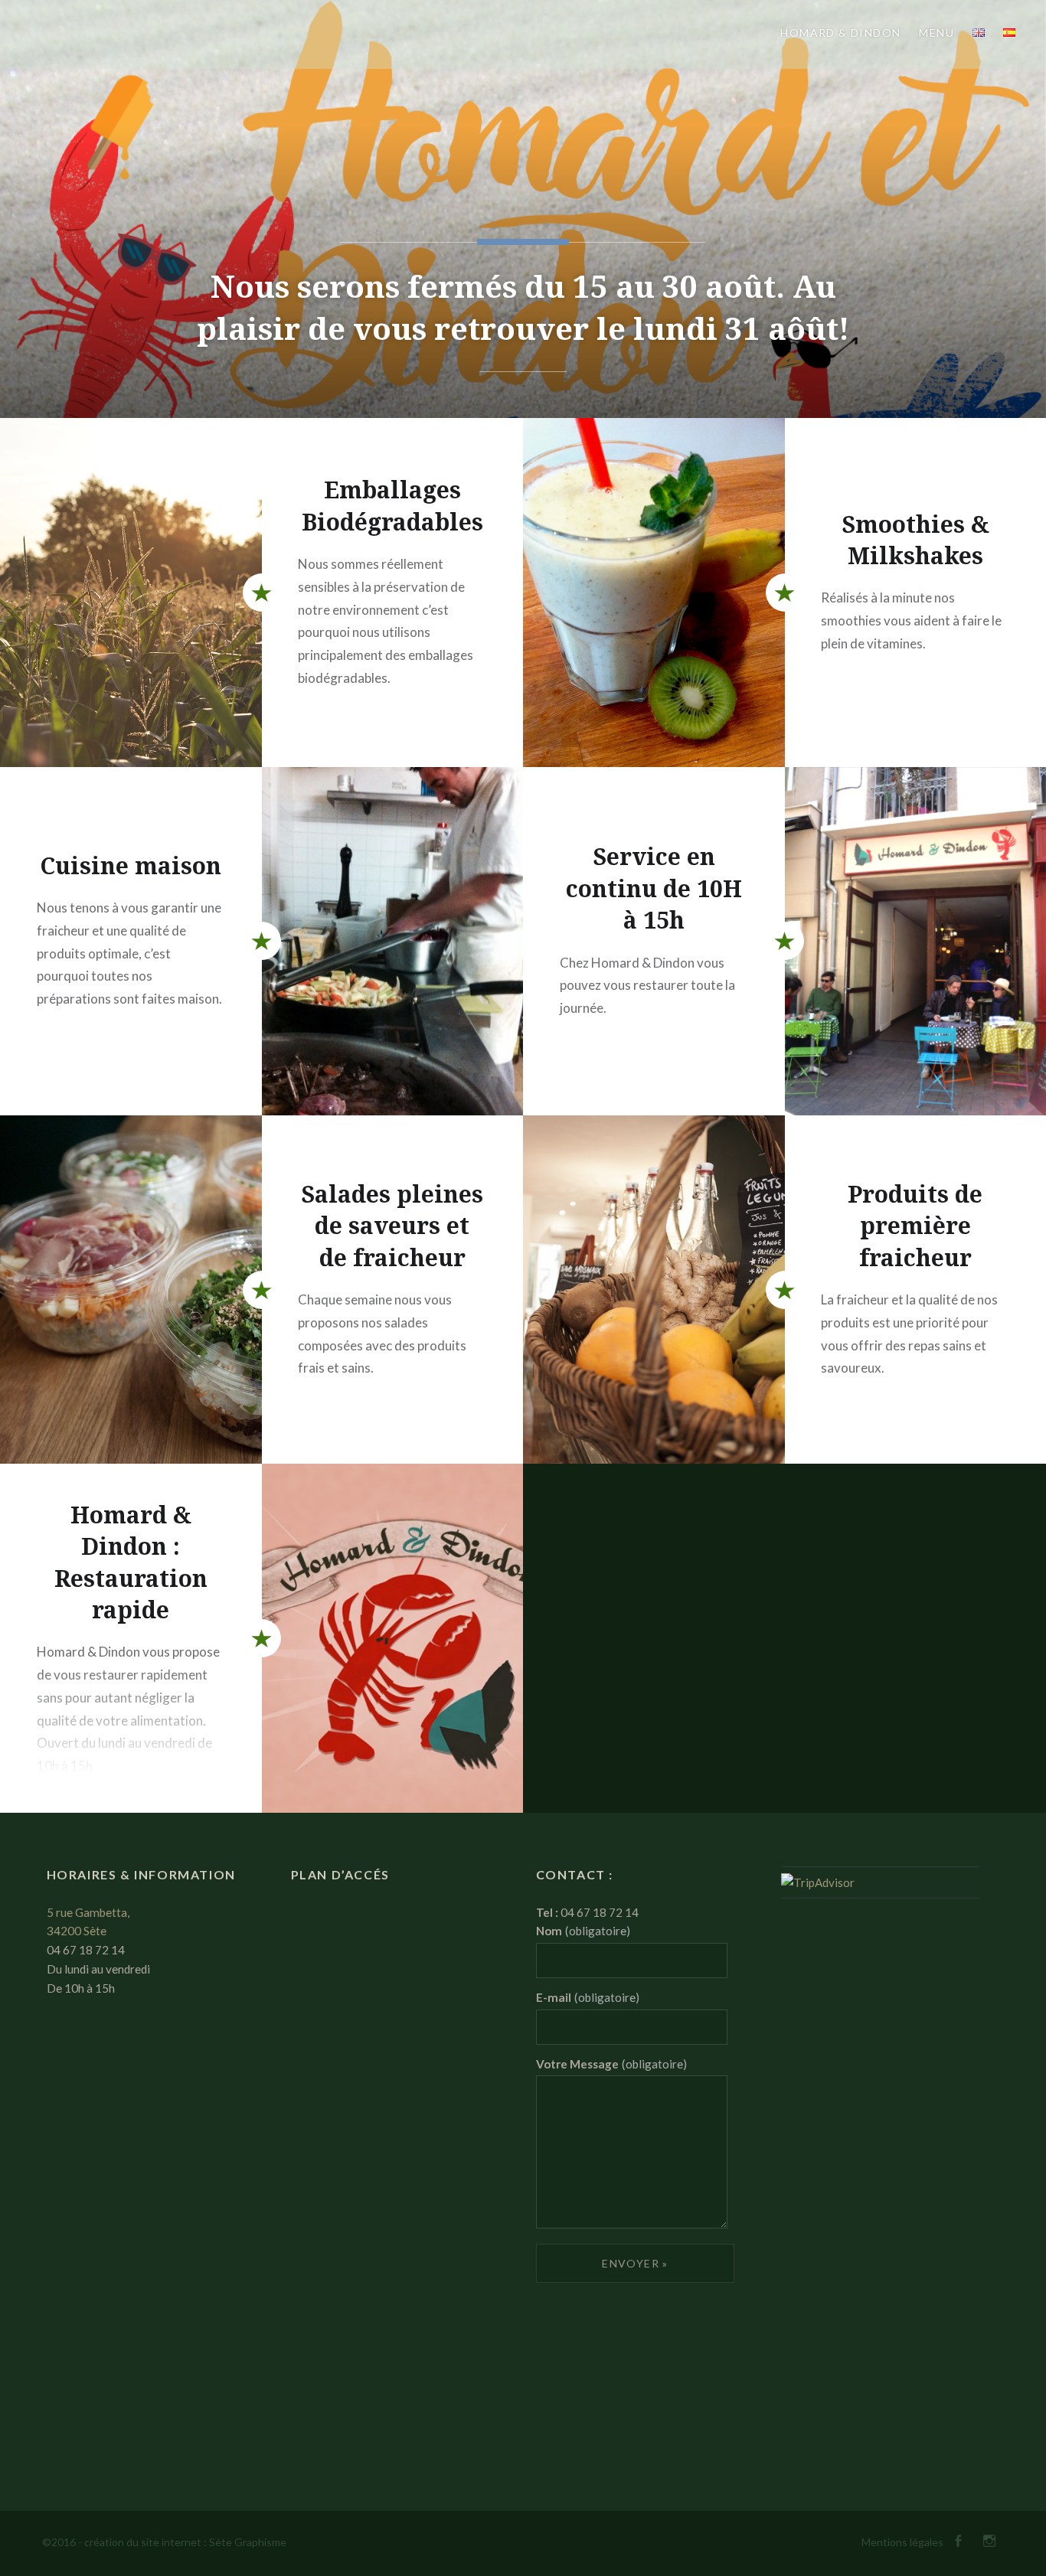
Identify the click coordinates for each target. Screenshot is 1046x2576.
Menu (936, 33)
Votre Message (611, 2064)
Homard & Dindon (840, 33)
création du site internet (143, 2542)
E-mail (588, 1997)
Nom (583, 1931)
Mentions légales (902, 2542)
